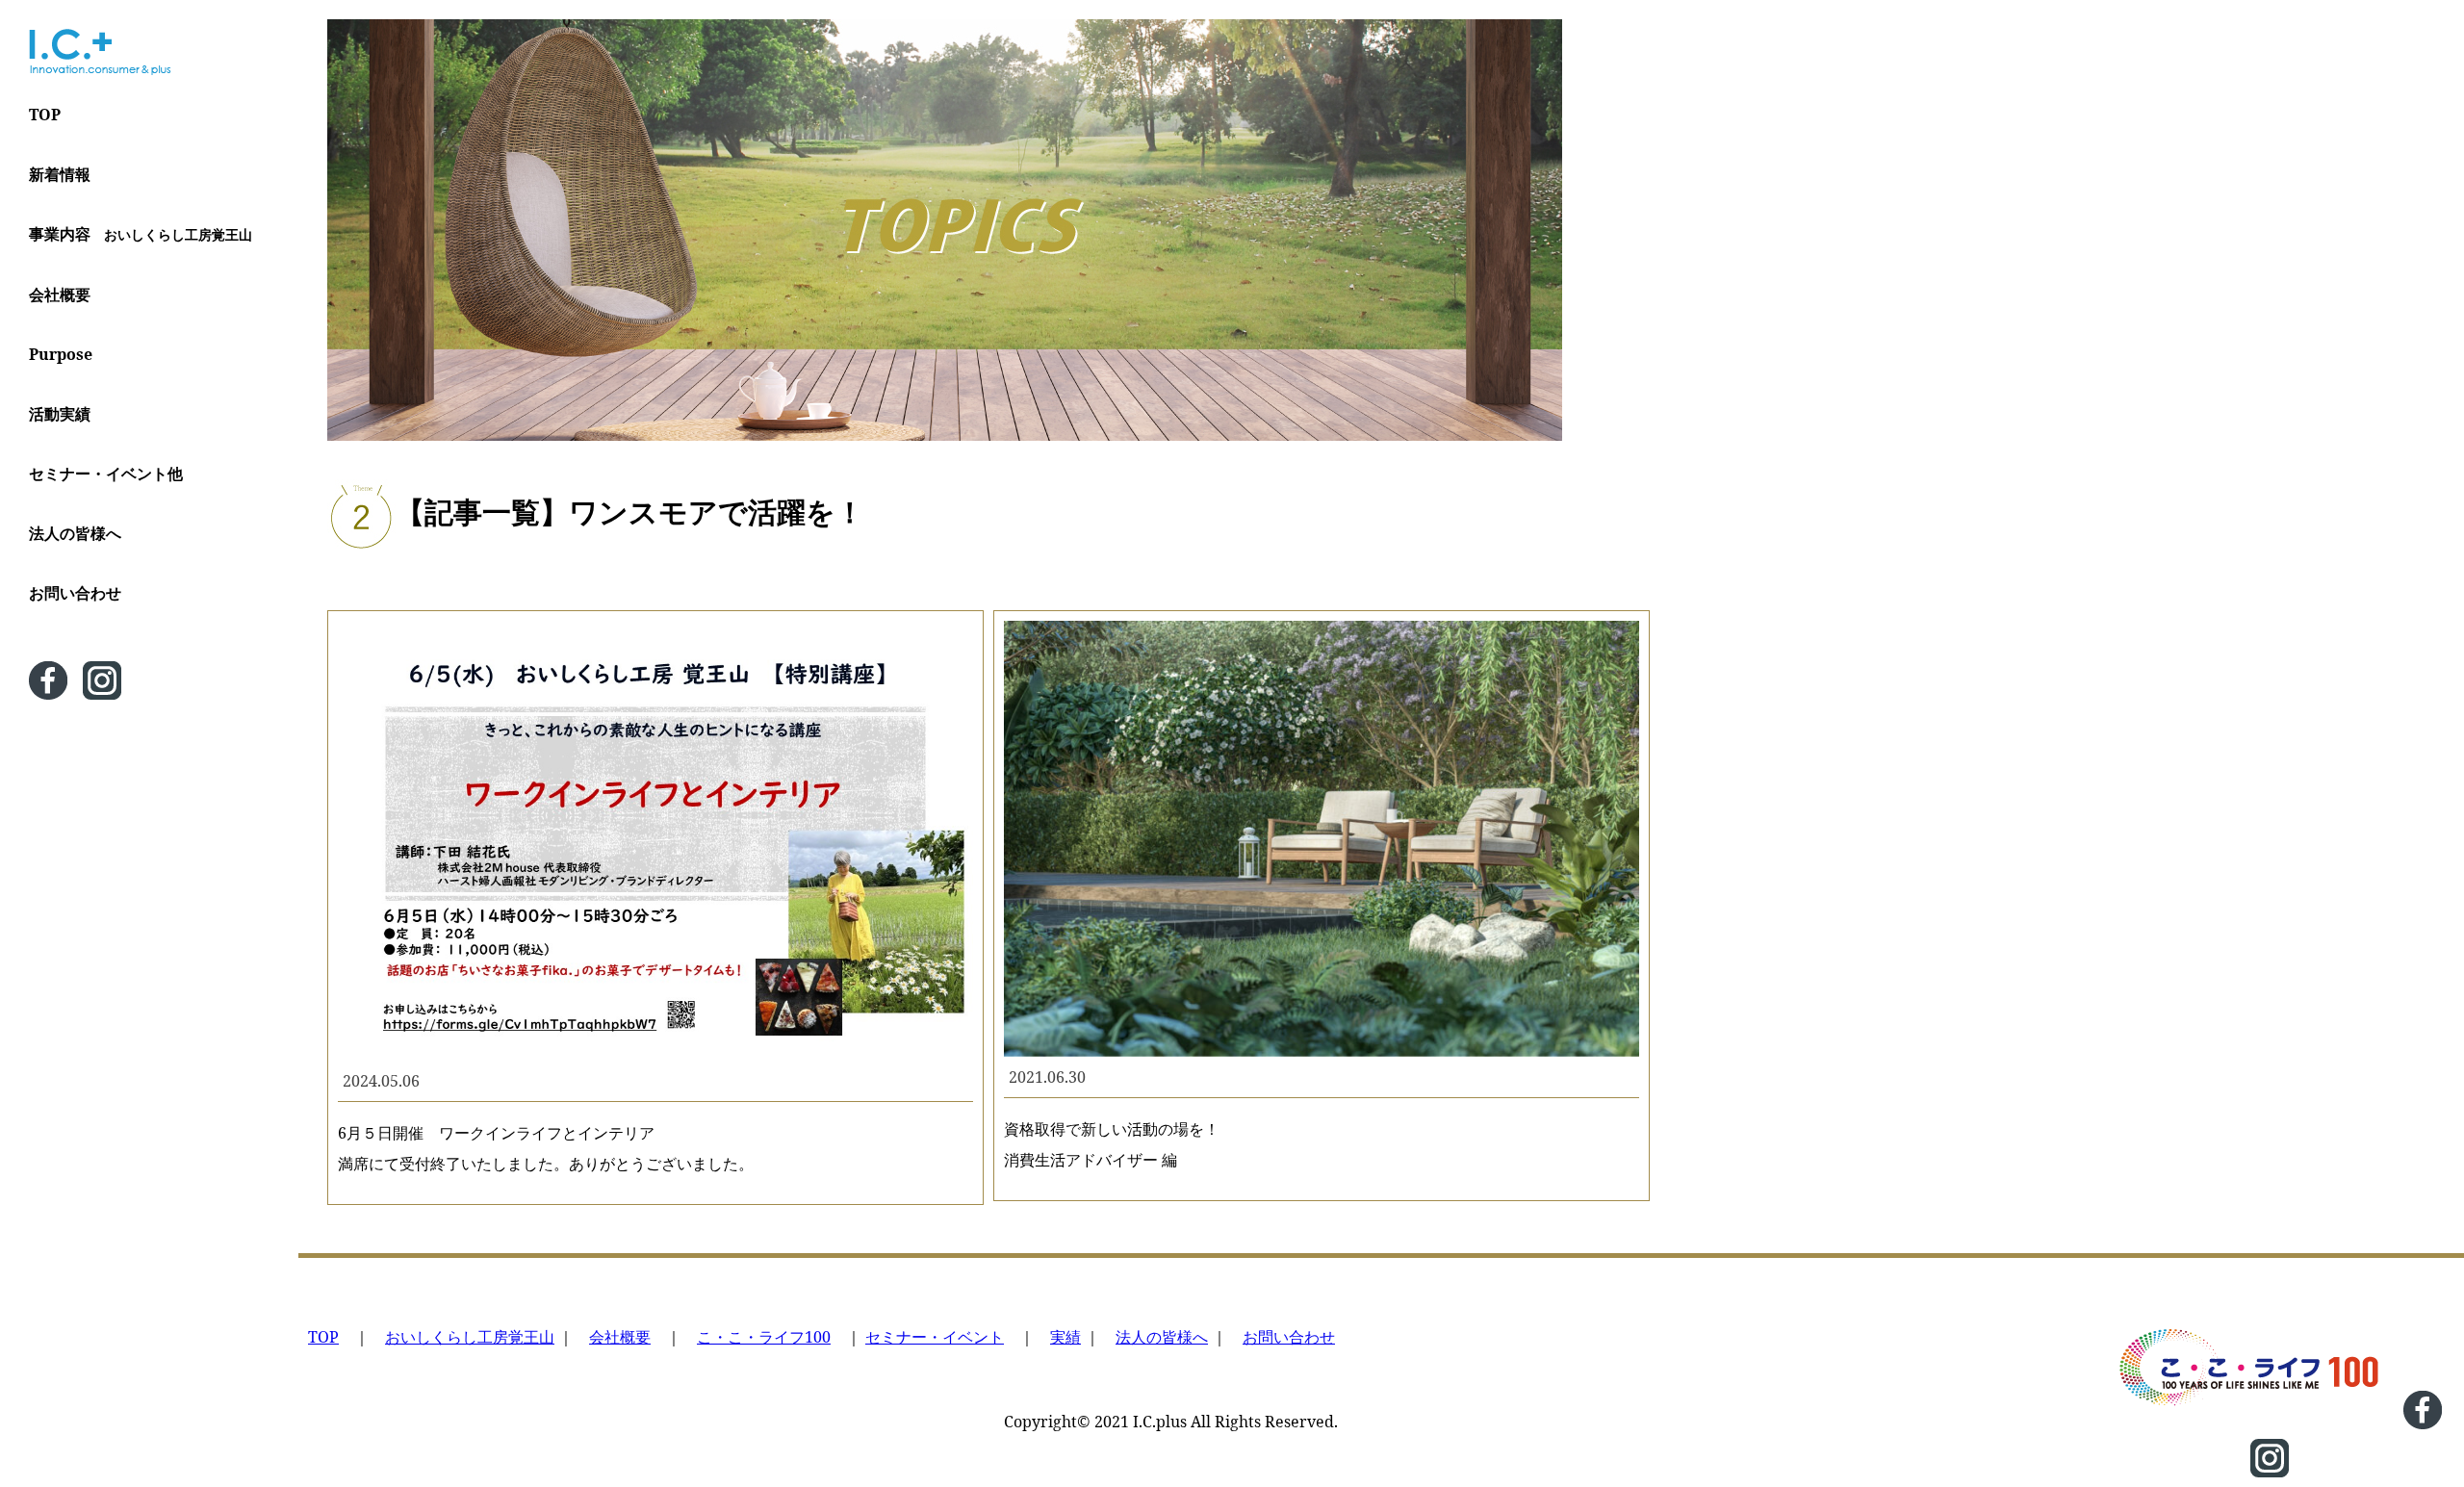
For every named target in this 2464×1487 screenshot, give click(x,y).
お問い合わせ (75, 593)
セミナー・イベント (935, 1337)
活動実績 (60, 414)
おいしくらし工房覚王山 (470, 1337)
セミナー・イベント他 (106, 474)
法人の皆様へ (75, 533)
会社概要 (60, 295)
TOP (45, 115)
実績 (1065, 1337)
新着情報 (60, 174)
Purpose (61, 354)
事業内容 (141, 234)
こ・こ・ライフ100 (764, 1337)
